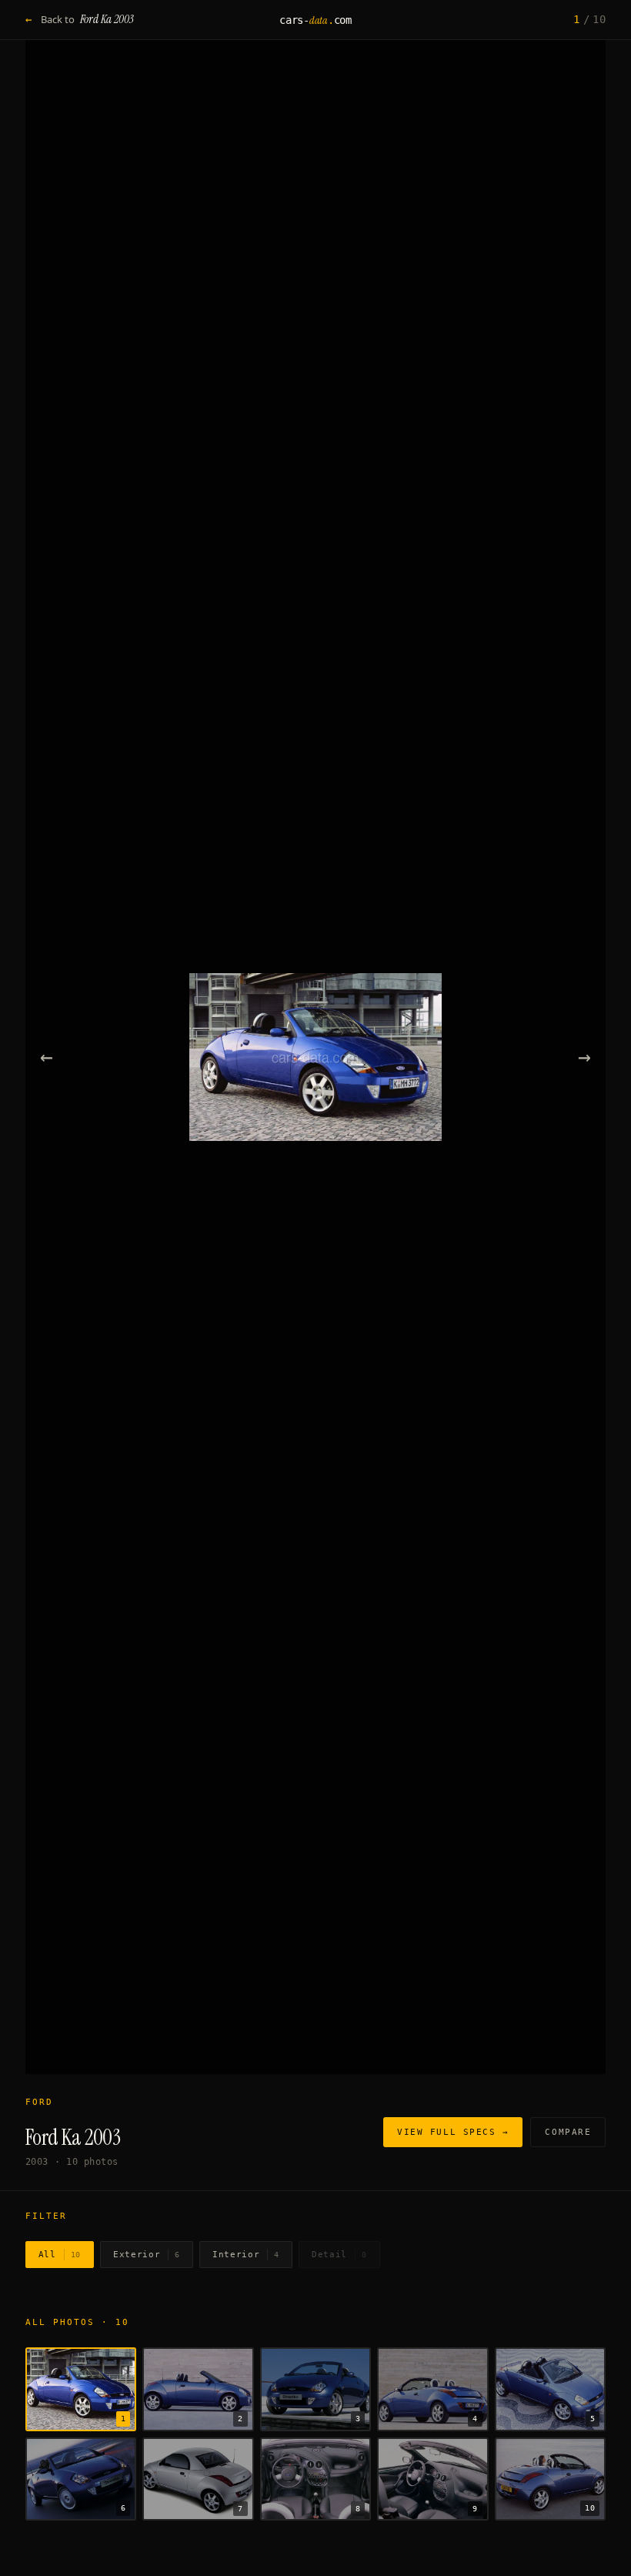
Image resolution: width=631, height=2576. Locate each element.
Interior (246, 2255)
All (60, 2255)
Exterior (147, 2255)
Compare (568, 2132)
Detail (339, 2255)
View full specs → (453, 2132)
